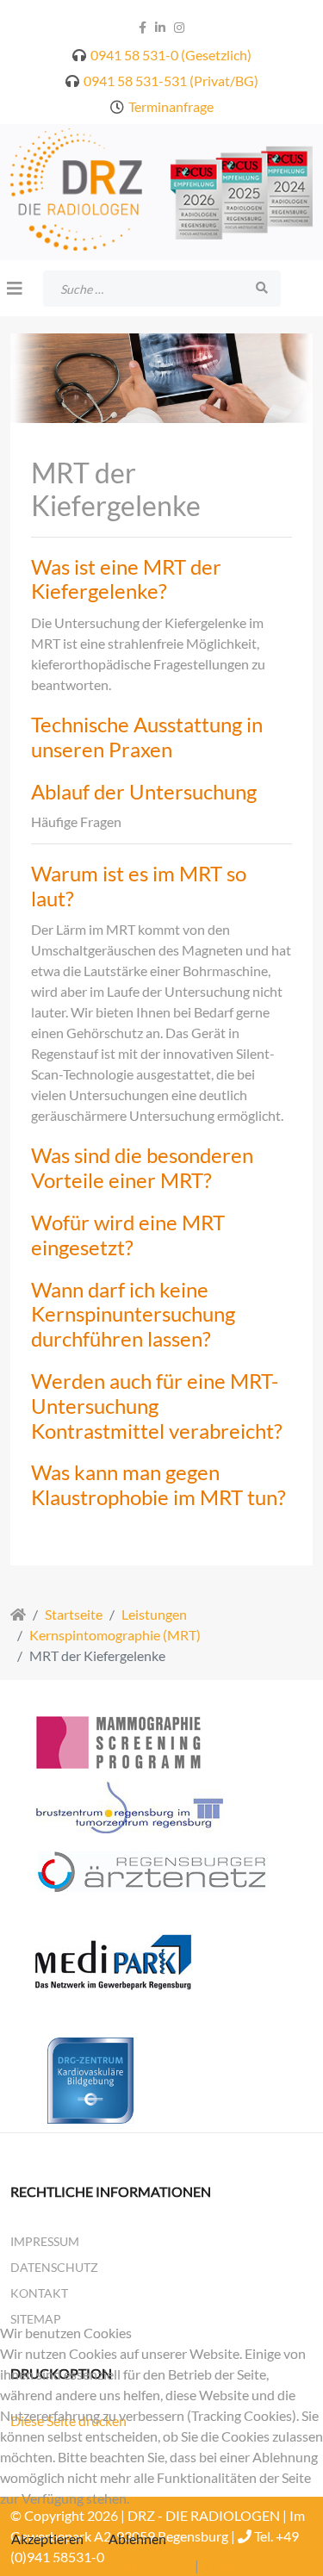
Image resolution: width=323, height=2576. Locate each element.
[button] (162, 580)
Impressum (45, 2241)
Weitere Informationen (124, 2565)
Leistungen (154, 1614)
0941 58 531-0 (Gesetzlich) (171, 55)
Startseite (74, 1614)
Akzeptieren (47, 2539)
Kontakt (39, 2293)
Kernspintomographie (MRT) (115, 1635)
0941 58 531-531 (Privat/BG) (171, 81)
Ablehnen (137, 2539)
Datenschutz (54, 2267)
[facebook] (143, 27)
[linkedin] (160, 27)
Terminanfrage (171, 106)
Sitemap (36, 2319)
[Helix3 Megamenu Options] (15, 288)
